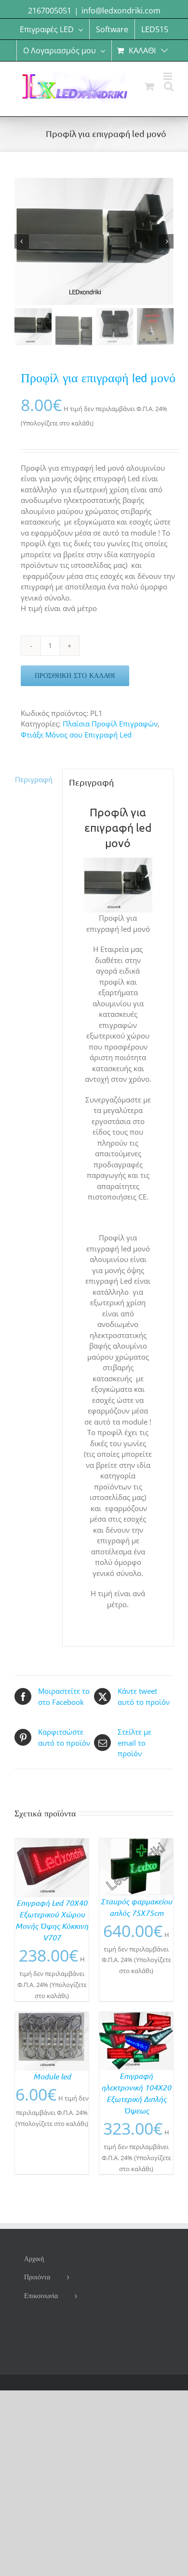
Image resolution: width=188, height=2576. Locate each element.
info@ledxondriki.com (121, 11)
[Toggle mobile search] (169, 86)
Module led (52, 2076)
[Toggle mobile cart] (149, 86)
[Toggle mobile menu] (168, 76)
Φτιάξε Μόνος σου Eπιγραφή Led (76, 735)
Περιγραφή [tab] (34, 779)
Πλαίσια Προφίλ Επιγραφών (110, 724)
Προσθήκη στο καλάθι (75, 675)
